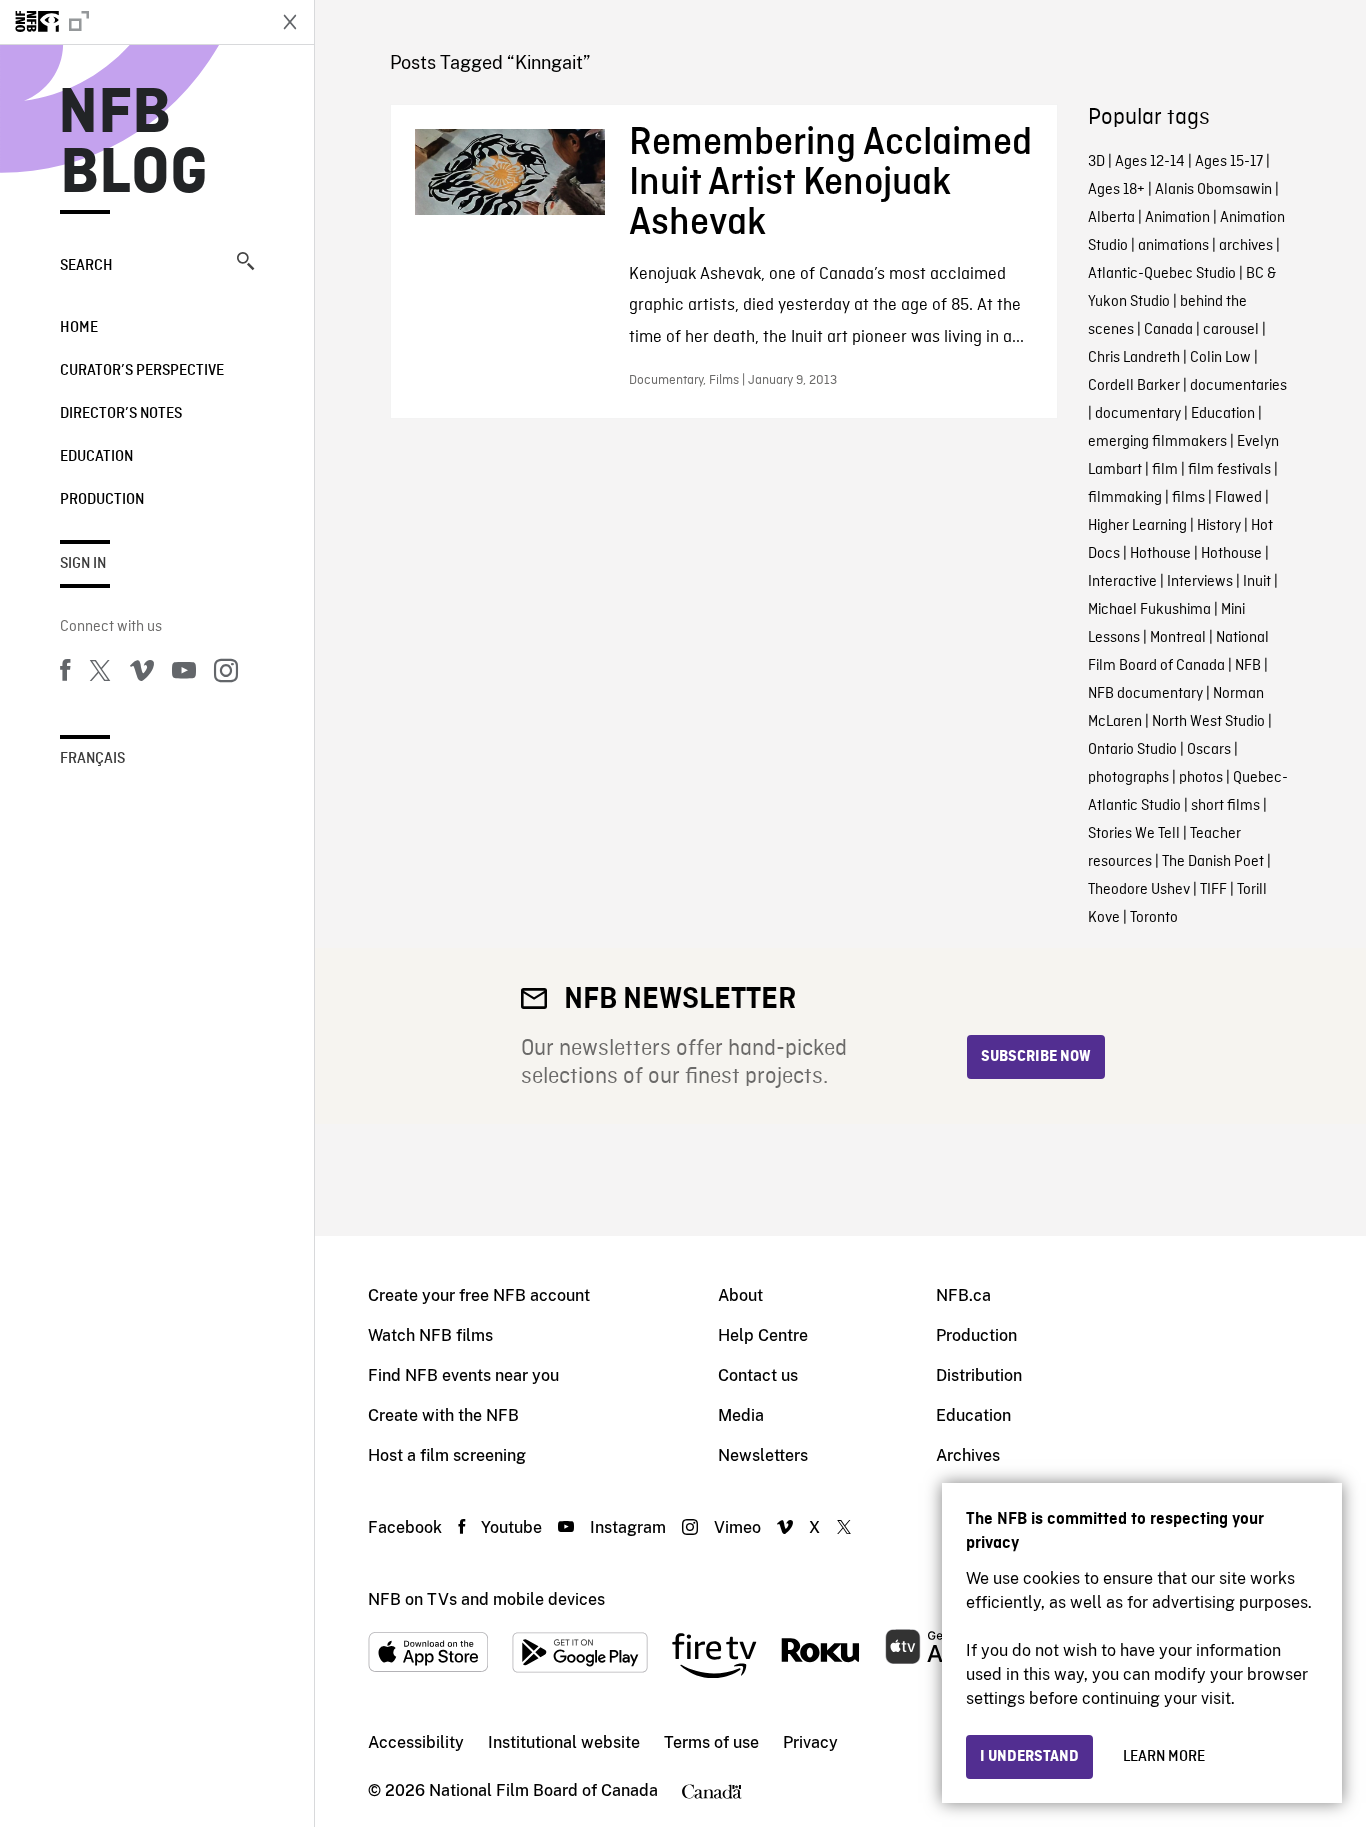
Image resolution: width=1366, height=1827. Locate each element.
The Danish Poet (1213, 862)
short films (1225, 806)
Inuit (1257, 582)
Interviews (1200, 582)
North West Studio (1208, 722)
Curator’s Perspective (142, 371)
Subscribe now (1036, 1057)
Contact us (758, 1375)
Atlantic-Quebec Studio (1162, 274)
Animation (1177, 218)
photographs (1128, 778)
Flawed (1238, 498)
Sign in (83, 564)
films (1188, 498)
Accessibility (416, 1742)
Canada (1168, 330)
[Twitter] (100, 674)
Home (79, 328)
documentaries (1238, 386)
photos (1201, 778)
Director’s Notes (121, 414)
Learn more (1164, 1757)
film (1165, 470)
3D (1096, 162)
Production (102, 500)
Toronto (1154, 918)
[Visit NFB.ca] (132, 22)
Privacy (810, 1742)
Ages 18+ (1116, 190)
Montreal (1178, 638)
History (1219, 526)
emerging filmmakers (1157, 442)
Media (741, 1415)
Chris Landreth (1134, 358)
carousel (1231, 330)
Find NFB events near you (463, 1375)
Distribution (979, 1375)
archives (1246, 246)
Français (92, 759)
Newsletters (763, 1455)
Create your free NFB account (479, 1295)
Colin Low (1220, 358)
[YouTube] (184, 674)
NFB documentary (1145, 694)
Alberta (1111, 218)
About (740, 1295)
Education (96, 457)
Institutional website (564, 1742)
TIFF (1213, 890)
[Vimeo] (142, 674)
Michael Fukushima (1149, 610)
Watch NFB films (430, 1335)
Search (86, 266)
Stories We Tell (1134, 834)
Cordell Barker (1134, 386)
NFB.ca (963, 1295)
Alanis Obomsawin (1213, 190)
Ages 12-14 (1150, 162)
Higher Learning (1137, 526)
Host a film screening (447, 1455)
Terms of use (711, 1742)
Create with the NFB (443, 1415)
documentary (1138, 414)
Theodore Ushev (1139, 890)
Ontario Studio (1132, 750)
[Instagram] (226, 674)
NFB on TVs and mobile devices (486, 1599)
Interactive (1122, 582)
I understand (1029, 1757)
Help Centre (763, 1335)
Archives (968, 1455)
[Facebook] (65, 674)
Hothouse (1160, 554)
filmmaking (1125, 498)
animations (1173, 246)
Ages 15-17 (1229, 162)
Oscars (1209, 750)
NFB (1248, 666)
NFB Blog (134, 144)
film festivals (1229, 470)
